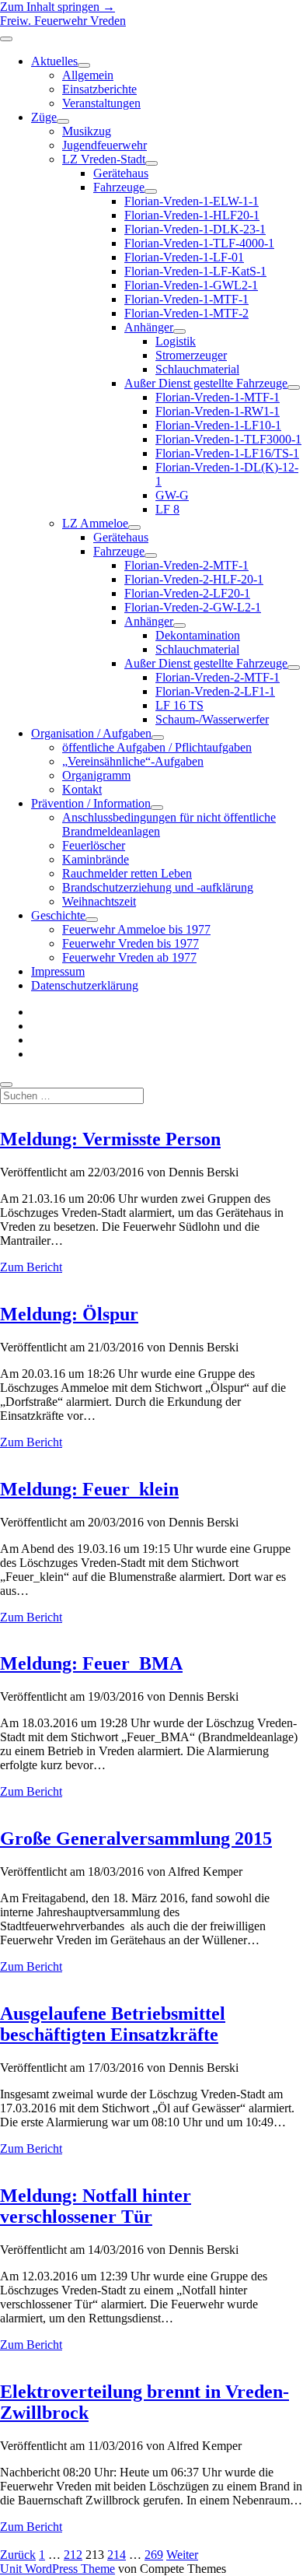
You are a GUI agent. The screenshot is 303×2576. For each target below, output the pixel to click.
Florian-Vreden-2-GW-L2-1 (193, 607)
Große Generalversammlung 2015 (136, 1838)
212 (73, 2555)
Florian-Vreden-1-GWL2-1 (191, 285)
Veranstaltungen (101, 103)
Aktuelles (54, 61)
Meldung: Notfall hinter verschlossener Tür (96, 2206)
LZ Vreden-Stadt (104, 159)
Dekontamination (198, 635)
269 (154, 2555)
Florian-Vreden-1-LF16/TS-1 (227, 453)
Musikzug (87, 131)
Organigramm (96, 775)
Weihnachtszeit (99, 901)
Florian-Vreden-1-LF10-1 (218, 425)
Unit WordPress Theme (57, 2569)
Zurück (18, 2555)
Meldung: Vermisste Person (110, 1139)
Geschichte (58, 915)
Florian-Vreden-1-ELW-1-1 (192, 201)
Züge (44, 117)
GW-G (172, 495)
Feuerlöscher (94, 845)
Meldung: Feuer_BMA (91, 1663)
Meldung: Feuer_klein (89, 1489)
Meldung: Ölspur (69, 1314)
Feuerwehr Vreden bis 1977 (131, 943)
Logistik (176, 341)
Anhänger (149, 327)
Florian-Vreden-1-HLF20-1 (192, 215)
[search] (6, 1085)
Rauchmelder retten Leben (127, 873)
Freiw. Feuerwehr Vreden (63, 21)
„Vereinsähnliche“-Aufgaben (133, 761)
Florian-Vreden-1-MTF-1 (186, 299)
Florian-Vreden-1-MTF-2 (186, 313)
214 (117, 2555)
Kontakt (82, 789)
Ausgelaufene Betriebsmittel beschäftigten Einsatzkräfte (113, 2024)
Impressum (58, 971)
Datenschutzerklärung (85, 985)
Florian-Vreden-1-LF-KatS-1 (195, 271)
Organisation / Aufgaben (91, 733)
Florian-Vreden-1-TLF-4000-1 (199, 243)
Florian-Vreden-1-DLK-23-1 (195, 229)
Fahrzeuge (119, 187)
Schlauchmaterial (197, 369)
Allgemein (88, 75)
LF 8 (167, 509)
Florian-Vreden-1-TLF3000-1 (228, 439)
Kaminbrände (96, 859)
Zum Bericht (31, 1267)
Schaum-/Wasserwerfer (212, 719)
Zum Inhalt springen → (57, 7)
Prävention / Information (91, 803)
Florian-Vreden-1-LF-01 (184, 257)
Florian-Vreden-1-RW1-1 (218, 411)
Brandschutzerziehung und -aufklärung (158, 887)
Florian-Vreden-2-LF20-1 (187, 593)
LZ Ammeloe (95, 523)
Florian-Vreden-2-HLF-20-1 (194, 579)
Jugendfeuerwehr (104, 145)
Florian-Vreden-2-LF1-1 (215, 691)
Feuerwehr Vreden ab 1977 (129, 957)
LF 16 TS (179, 705)
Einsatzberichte (99, 89)
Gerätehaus (121, 173)
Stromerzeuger (191, 355)
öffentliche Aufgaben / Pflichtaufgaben (157, 747)
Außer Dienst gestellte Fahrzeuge (206, 383)
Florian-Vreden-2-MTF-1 (186, 565)
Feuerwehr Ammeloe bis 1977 (136, 929)
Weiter (182, 2555)
